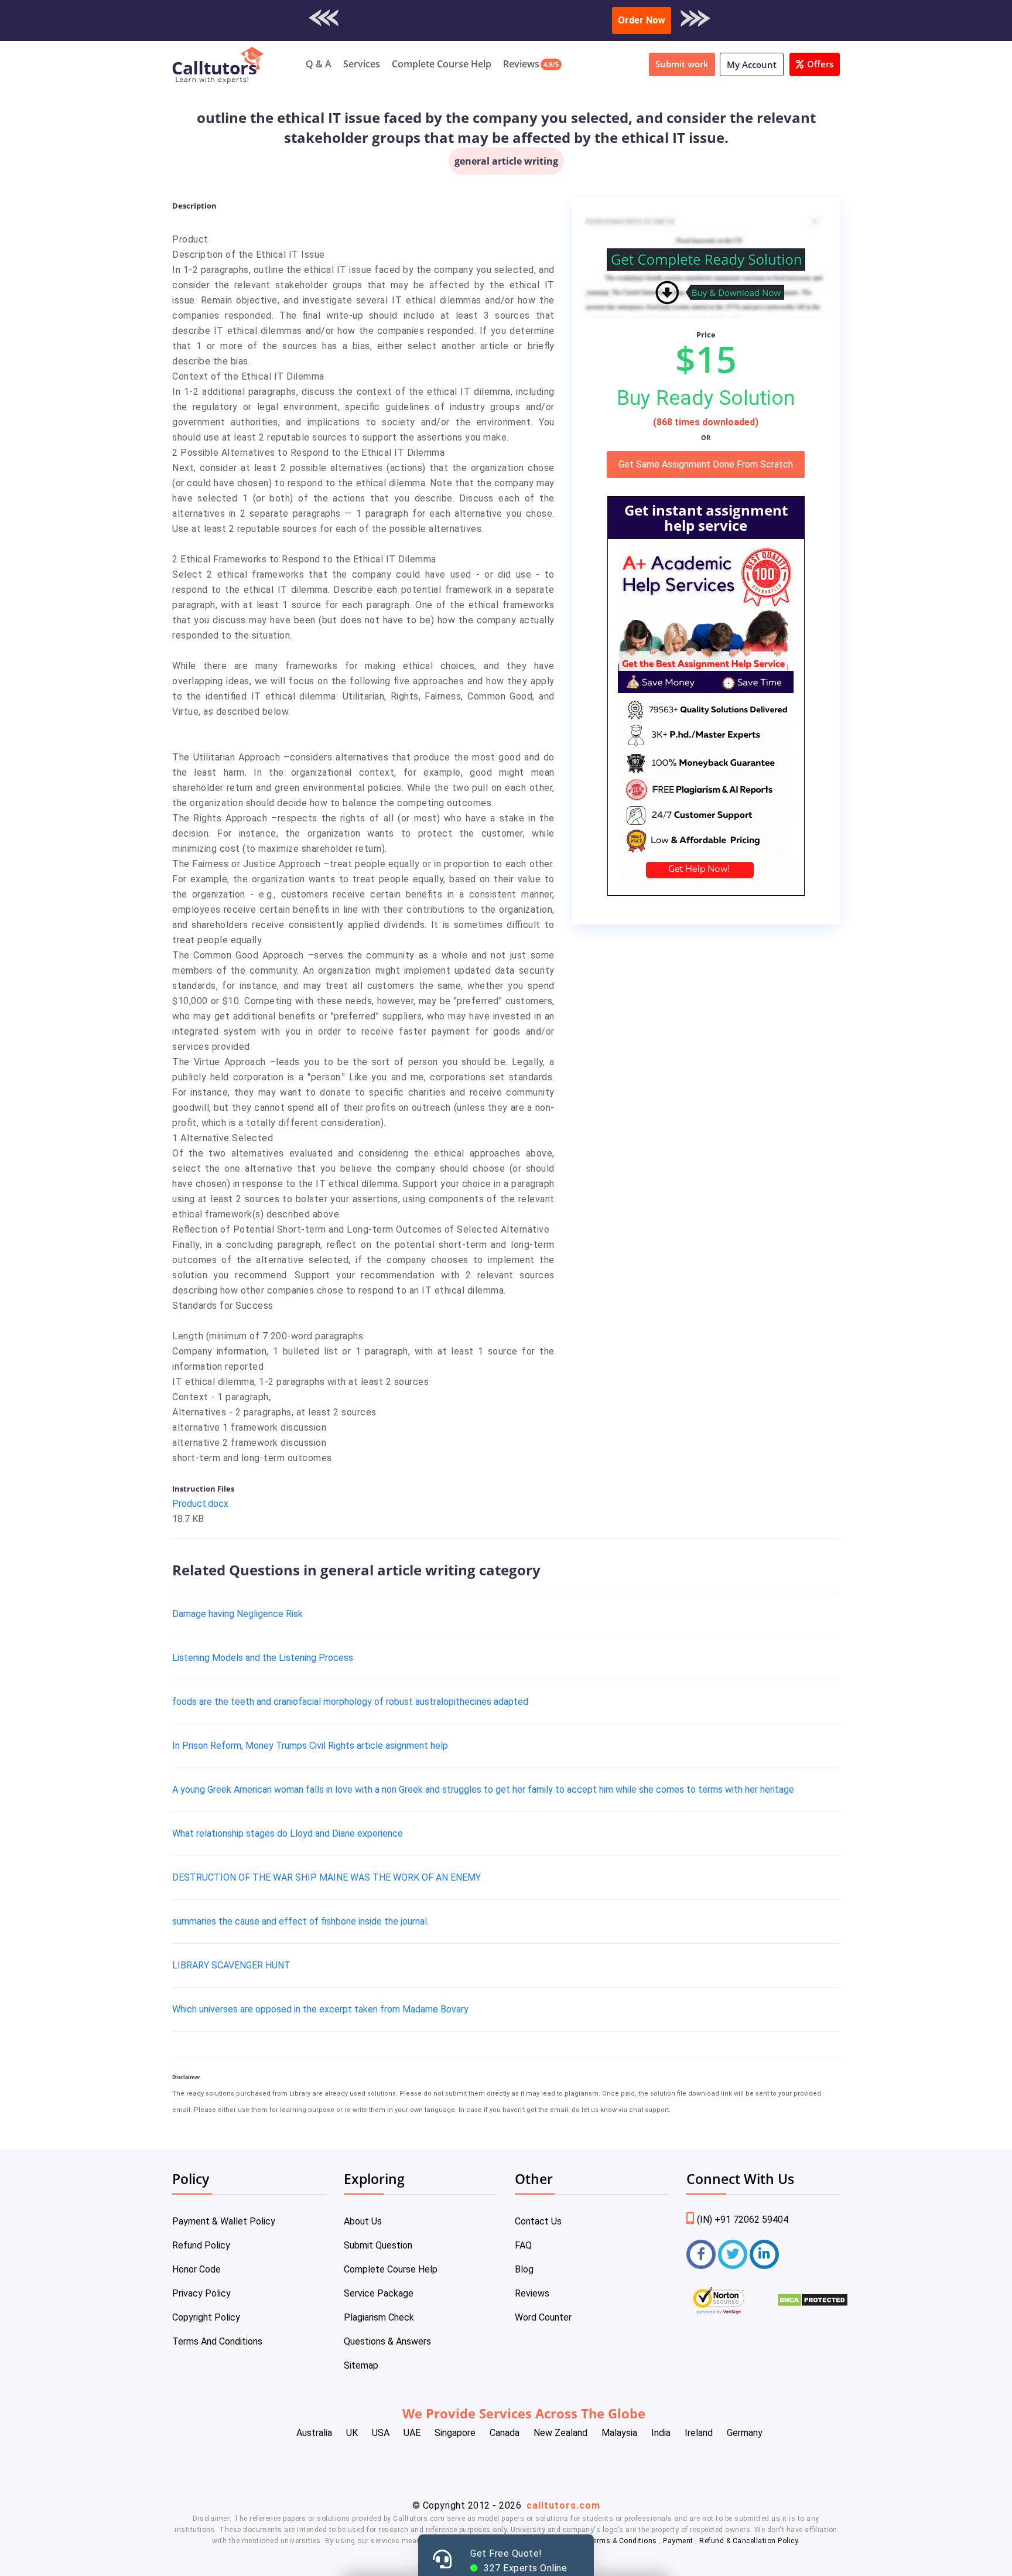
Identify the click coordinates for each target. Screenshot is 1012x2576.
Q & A (319, 64)
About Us (363, 2221)
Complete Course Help (442, 64)
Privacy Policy (201, 2293)
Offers (820, 64)
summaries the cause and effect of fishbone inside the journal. (300, 1921)
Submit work (682, 64)
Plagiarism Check (379, 2317)
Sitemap (361, 2365)
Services (362, 64)
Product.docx (200, 1504)
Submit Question (378, 2245)
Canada (505, 2433)
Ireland (699, 2433)
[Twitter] (733, 2254)
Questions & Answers (387, 2341)
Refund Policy (201, 2245)
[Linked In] (764, 2254)
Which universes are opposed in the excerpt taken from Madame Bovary (320, 2009)
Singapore (455, 2433)
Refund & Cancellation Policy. (750, 2541)
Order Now (642, 20)
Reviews (521, 64)
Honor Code (196, 2269)
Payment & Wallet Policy (224, 2221)
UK (352, 2433)
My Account (752, 64)
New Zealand (560, 2433)
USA (381, 2433)
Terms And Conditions (217, 2341)
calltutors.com (563, 2505)
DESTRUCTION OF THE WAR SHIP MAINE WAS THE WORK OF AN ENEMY (326, 1877)
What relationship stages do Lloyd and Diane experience (288, 1833)
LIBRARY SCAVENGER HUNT (231, 1965)
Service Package (379, 2293)
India (661, 2433)
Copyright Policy (206, 2317)
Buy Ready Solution (706, 398)
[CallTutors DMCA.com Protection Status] (813, 2304)
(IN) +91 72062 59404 (743, 2220)
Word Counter (543, 2317)
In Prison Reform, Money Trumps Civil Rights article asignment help (310, 1746)
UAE (412, 2433)
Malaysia (619, 2433)
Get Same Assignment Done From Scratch (706, 464)
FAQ (523, 2245)
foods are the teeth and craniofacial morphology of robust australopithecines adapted (350, 1702)
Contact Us (538, 2221)
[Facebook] (701, 2254)
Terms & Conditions (624, 2541)
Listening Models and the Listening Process (263, 1658)
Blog (524, 2269)
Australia (314, 2433)
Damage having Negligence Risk (237, 1614)
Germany (745, 2433)
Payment (678, 2541)
